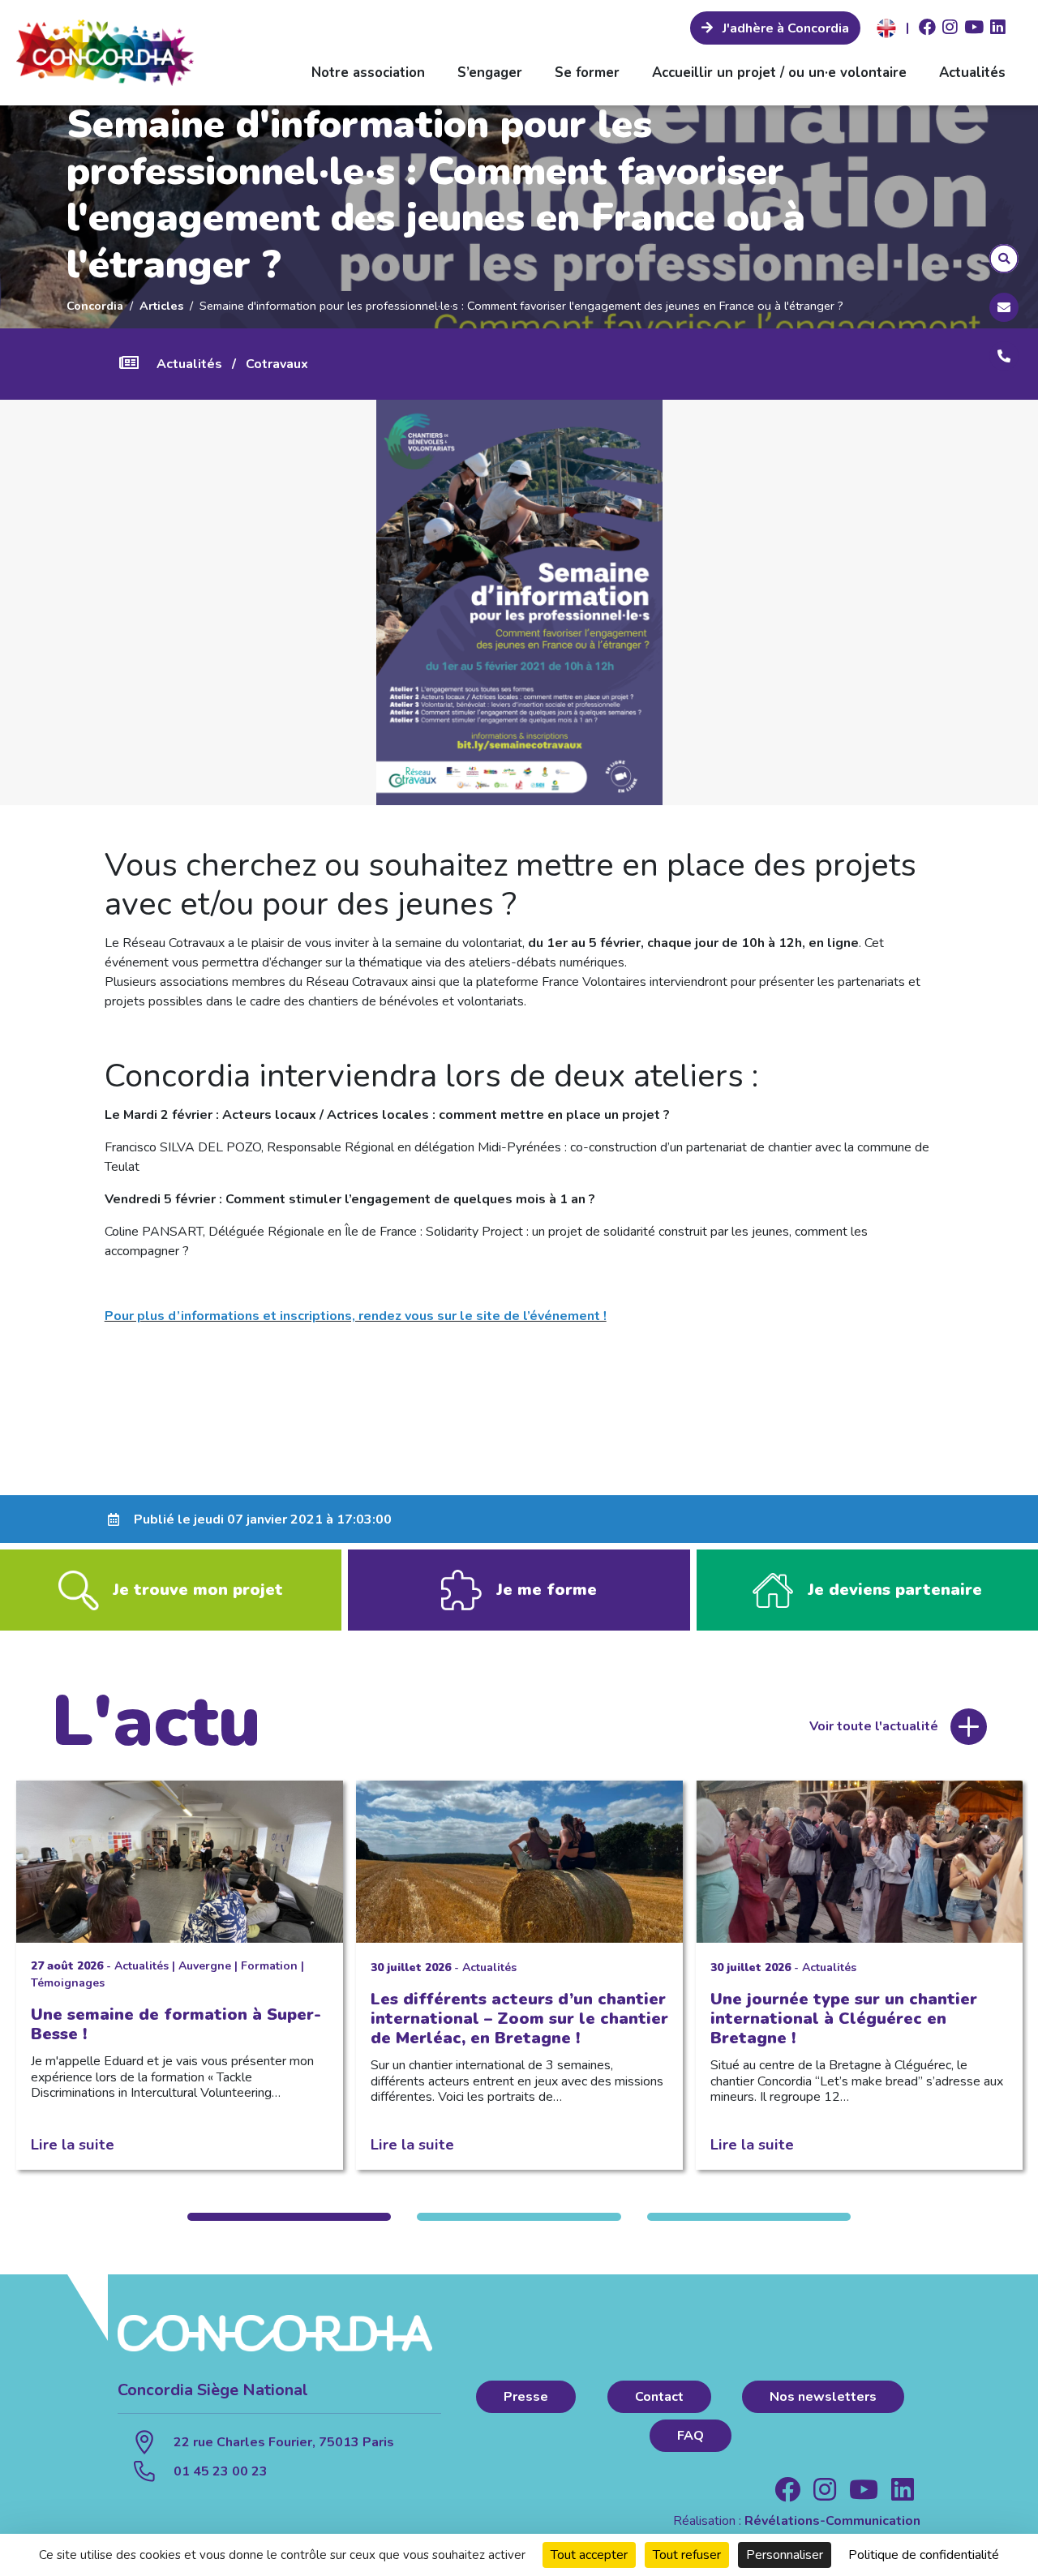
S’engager (490, 73)
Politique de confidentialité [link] (924, 2555)
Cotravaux (277, 364)
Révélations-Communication (832, 2521)
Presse (526, 2397)
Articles (161, 306)
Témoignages (68, 1983)
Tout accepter (589, 2555)
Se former (587, 73)
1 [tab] (289, 2217)
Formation (269, 1966)
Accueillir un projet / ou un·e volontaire (779, 73)
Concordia (95, 306)
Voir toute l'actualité (874, 1726)
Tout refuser (687, 2555)
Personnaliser (785, 2555)
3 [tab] (749, 2217)
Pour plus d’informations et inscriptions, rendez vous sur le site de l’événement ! (356, 1316)
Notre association (368, 73)
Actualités (972, 73)
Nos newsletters (823, 2397)
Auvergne (205, 1966)
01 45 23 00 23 (221, 2471)
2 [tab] (519, 2217)
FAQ (691, 2436)
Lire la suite (73, 2144)
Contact (659, 2397)
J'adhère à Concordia (784, 28)
